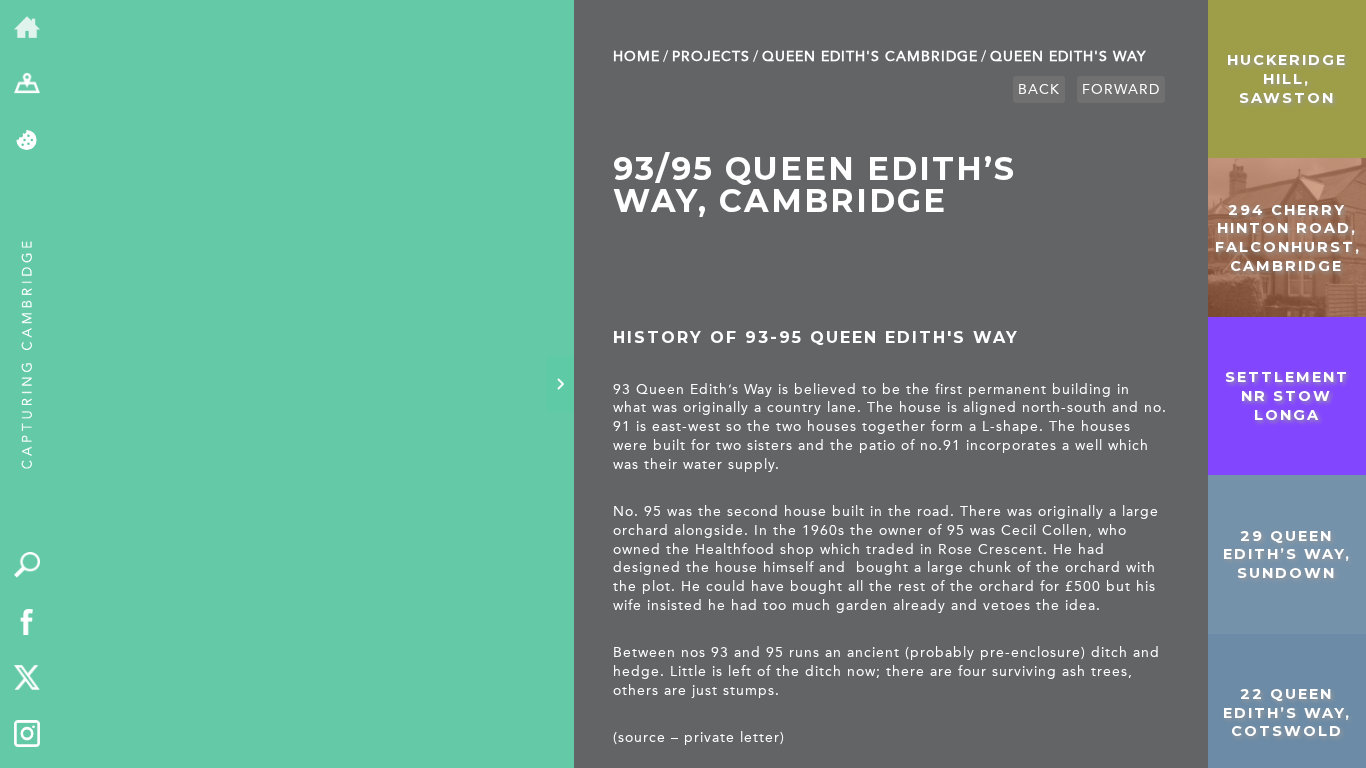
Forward (1121, 89)
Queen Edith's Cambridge (870, 56)
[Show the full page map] (27, 85)
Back (1039, 89)
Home (636, 56)
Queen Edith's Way (1068, 56)
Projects (711, 56)
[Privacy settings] (27, 141)
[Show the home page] (27, 28)
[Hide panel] (560, 384)
